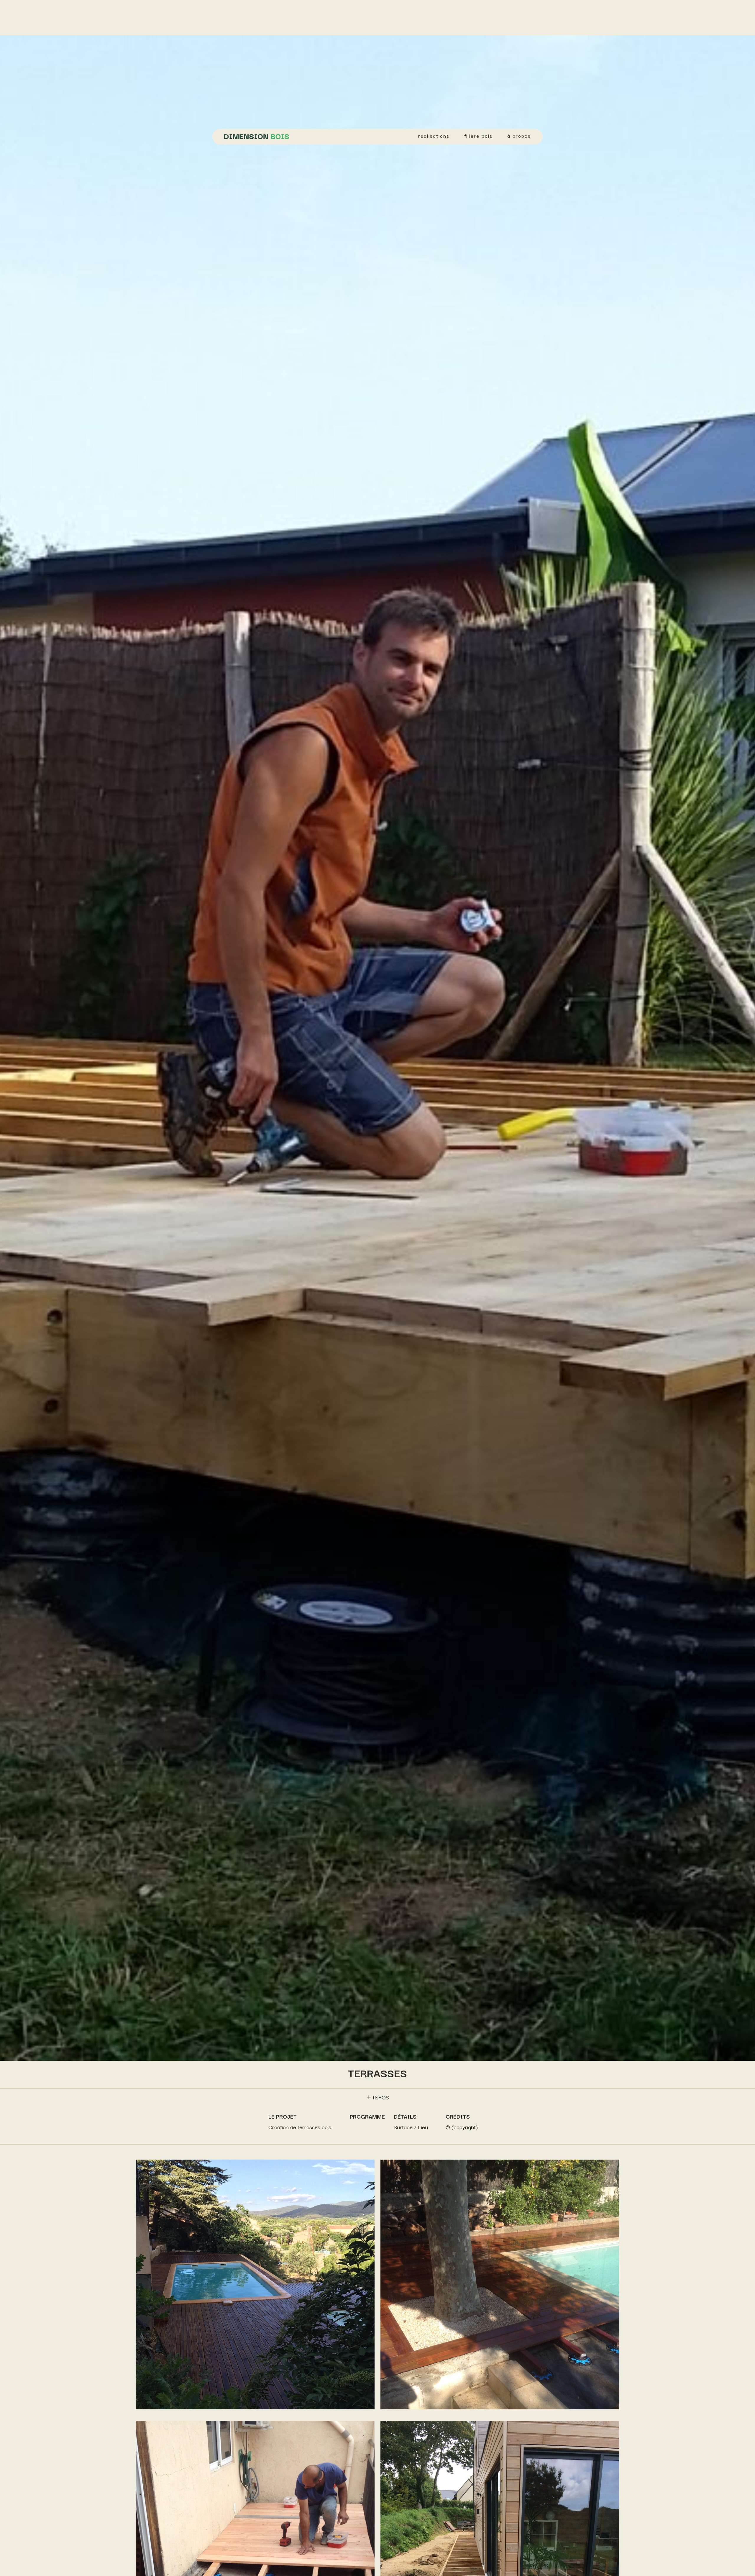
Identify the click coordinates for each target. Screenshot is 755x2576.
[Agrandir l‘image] (367, 2170)
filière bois (478, 136)
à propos (519, 136)
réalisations (434, 136)
